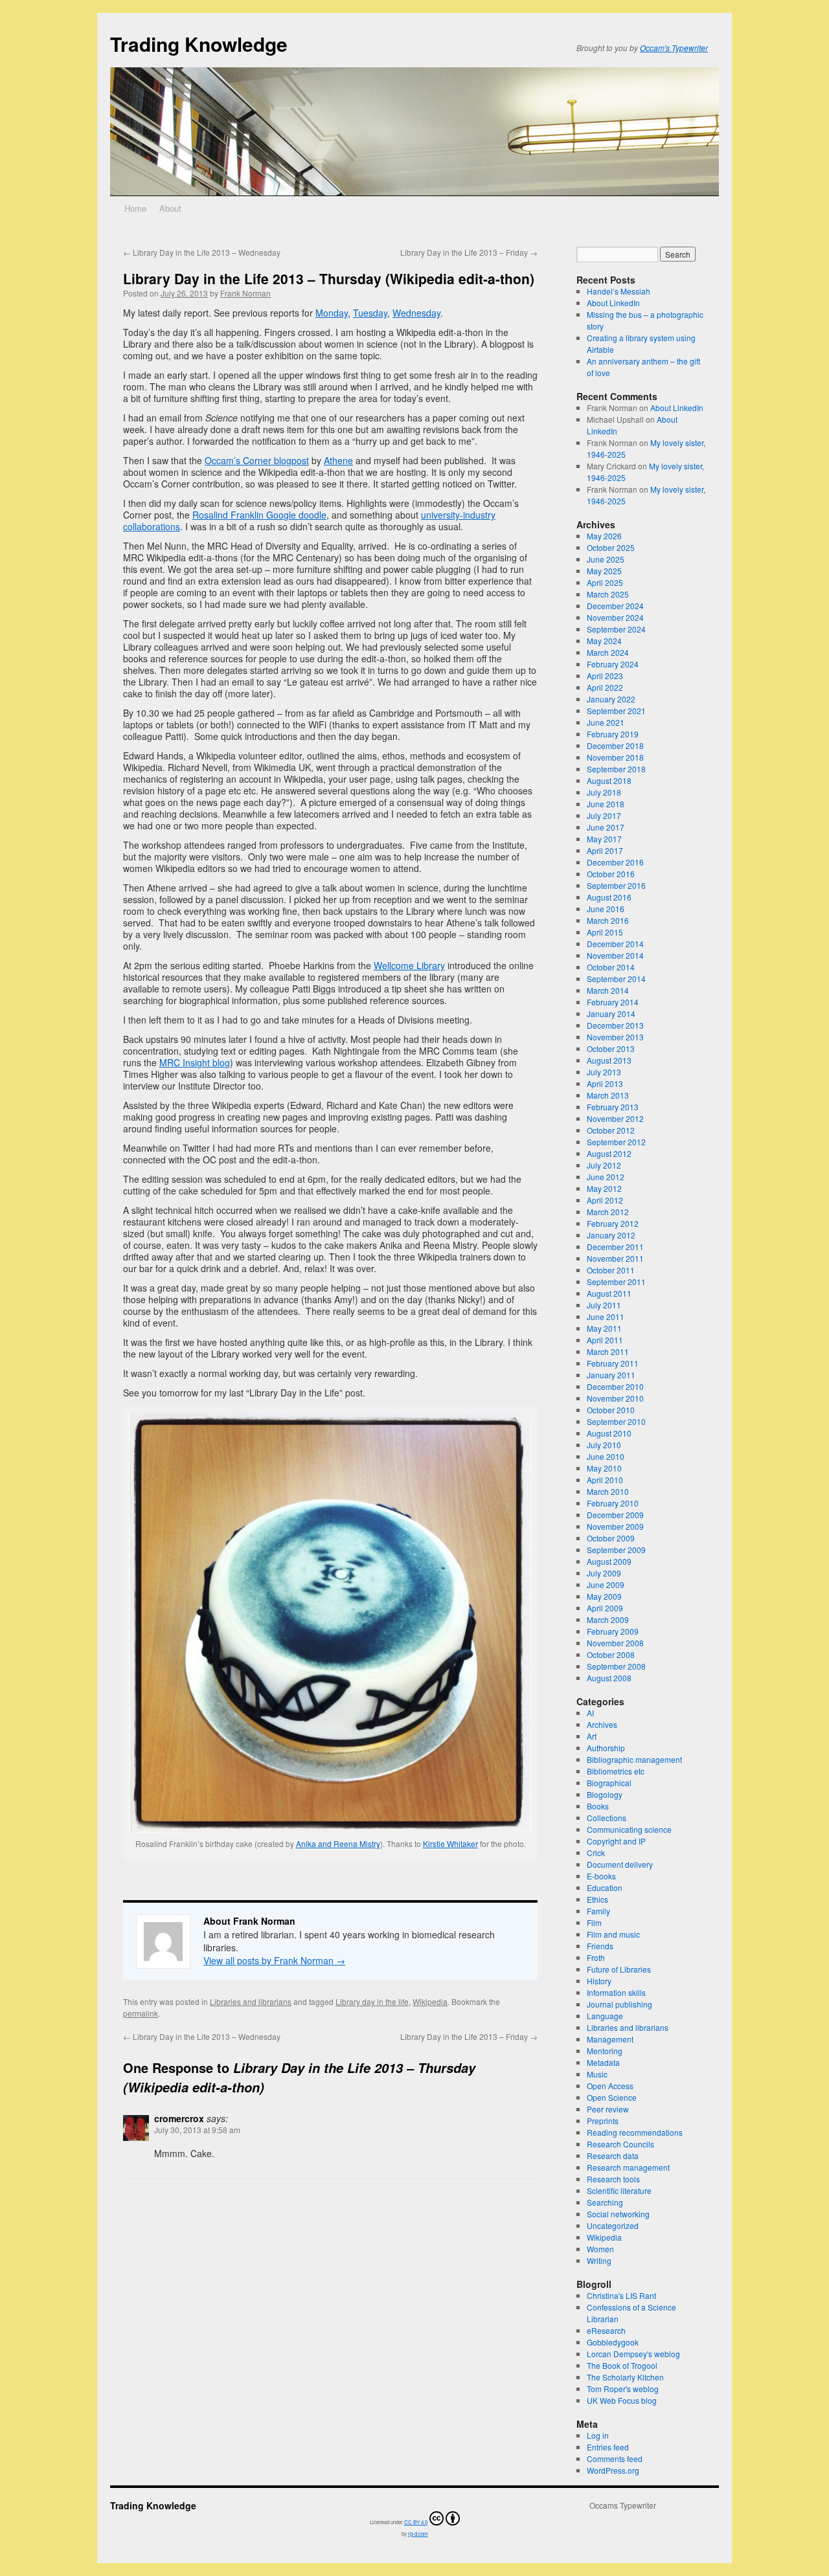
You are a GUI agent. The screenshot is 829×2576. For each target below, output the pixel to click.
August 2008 (609, 1678)
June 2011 (606, 1316)
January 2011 (611, 1375)
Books (598, 1806)
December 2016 (615, 862)
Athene (338, 460)
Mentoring (605, 2051)
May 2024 (604, 641)
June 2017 (606, 827)
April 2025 (605, 582)
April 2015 (605, 932)
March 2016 (608, 920)
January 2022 (611, 699)
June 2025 (606, 559)
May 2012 (604, 1188)
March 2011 (608, 1351)
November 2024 (615, 617)
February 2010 (613, 1503)
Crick (596, 1853)
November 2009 (615, 1526)
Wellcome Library (409, 965)
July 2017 (604, 815)
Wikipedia (430, 2001)
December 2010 (615, 1386)
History (599, 1981)
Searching (605, 2202)
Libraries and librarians (251, 2001)
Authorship (606, 1748)
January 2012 (611, 1235)
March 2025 (608, 594)
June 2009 (606, 1585)
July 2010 (604, 1445)
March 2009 (608, 1619)
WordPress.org (613, 2470)
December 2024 (615, 606)
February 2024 (613, 664)
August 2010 (609, 1433)
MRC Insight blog (195, 1062)
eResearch (606, 2330)
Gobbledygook (613, 2342)
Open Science (612, 2097)
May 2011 (604, 1328)
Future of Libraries (619, 1969)
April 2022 (605, 687)
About (170, 208)
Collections (607, 1818)
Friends (600, 1946)
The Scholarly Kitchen (625, 2377)
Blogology (605, 1794)
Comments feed (615, 2458)
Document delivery (620, 1864)
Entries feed (608, 2447)
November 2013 (615, 1037)
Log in (598, 2435)
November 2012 (615, 1118)
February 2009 (613, 1631)
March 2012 (608, 1212)
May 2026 (604, 536)
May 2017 (604, 839)
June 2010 (606, 1456)
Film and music (613, 1934)
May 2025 (604, 571)
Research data (613, 2156)
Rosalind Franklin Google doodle (259, 515)
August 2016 (609, 897)
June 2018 (606, 804)
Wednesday (416, 313)
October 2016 (611, 874)
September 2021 (616, 711)
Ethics (597, 1899)
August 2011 (609, 1293)
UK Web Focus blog (622, 2400)
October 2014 (611, 967)
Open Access (610, 2086)
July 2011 (604, 1305)
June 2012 (606, 1177)
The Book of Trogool (622, 2365)
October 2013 (611, 1048)
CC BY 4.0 (416, 2522)
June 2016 (606, 909)
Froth (596, 1957)
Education (605, 1887)
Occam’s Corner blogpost (257, 460)
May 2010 (604, 1468)
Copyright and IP (616, 1841)
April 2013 (605, 1083)
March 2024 (608, 652)
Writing (599, 2260)
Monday (332, 313)
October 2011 (611, 1270)
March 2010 (608, 1491)
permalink (141, 2013)
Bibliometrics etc (616, 1771)
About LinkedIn (613, 303)
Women (600, 2249)
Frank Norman (245, 293)
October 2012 (611, 1130)
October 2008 (611, 1654)
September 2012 (616, 1142)
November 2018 (615, 757)
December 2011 (615, 1247)
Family (598, 1911)
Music (597, 2074)
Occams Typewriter (623, 2505)
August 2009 (609, 1561)
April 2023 (605, 676)
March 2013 (608, 1095)
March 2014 (608, 990)
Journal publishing (619, 2004)
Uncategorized (613, 2225)
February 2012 (613, 1223)
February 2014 (613, 1002)
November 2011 (615, 1258)
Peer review (608, 2109)
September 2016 (616, 885)
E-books (601, 1876)
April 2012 (605, 1200)
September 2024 (616, 629)
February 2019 (613, 734)
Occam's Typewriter (674, 48)
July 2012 (604, 1165)
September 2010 (616, 1421)
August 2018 (609, 780)
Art (592, 1736)
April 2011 (605, 1340)
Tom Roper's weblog (623, 2389)
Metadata (603, 2062)
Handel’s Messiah (619, 291)
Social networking (618, 2214)
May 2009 (604, 1596)
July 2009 (604, 1573)
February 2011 (613, 1363)
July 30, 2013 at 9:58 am (197, 2130)
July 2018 (604, 792)
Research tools (613, 2179)
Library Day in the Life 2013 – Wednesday (202, 252)
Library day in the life (372, 2001)
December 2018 (615, 745)
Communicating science (629, 1829)
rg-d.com (418, 2534)
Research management (628, 2167)
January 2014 (611, 1014)
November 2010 (615, 1398)
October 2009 (611, 1538)
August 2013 (609, 1060)
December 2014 (615, 944)
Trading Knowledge (199, 44)
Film (594, 1922)
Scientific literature (619, 2190)
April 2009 (605, 1608)
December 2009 (615, 1515)
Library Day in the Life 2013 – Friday (469, 252)
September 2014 (616, 979)
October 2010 (611, 1410)
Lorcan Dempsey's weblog (633, 2354)
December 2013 (615, 1025)
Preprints (603, 2121)
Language (605, 2016)
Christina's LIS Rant (621, 2295)
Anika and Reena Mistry (338, 1843)
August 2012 (609, 1153)
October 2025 (611, 547)
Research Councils (620, 2144)
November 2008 (615, 1643)
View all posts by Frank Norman (274, 1960)
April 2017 (605, 850)
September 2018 (616, 769)
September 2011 (616, 1282)
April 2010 (605, 1480)
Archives (602, 1724)
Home (135, 208)
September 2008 (616, 1666)
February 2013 (613, 1107)
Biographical (609, 1783)
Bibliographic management (634, 1759)
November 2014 (615, 955)
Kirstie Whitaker (450, 1843)
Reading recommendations (635, 2132)
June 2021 (606, 722)
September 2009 (616, 1550)
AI (590, 1713)
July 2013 (604, 1072)
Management (610, 2039)
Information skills (616, 1992)
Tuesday (370, 313)
